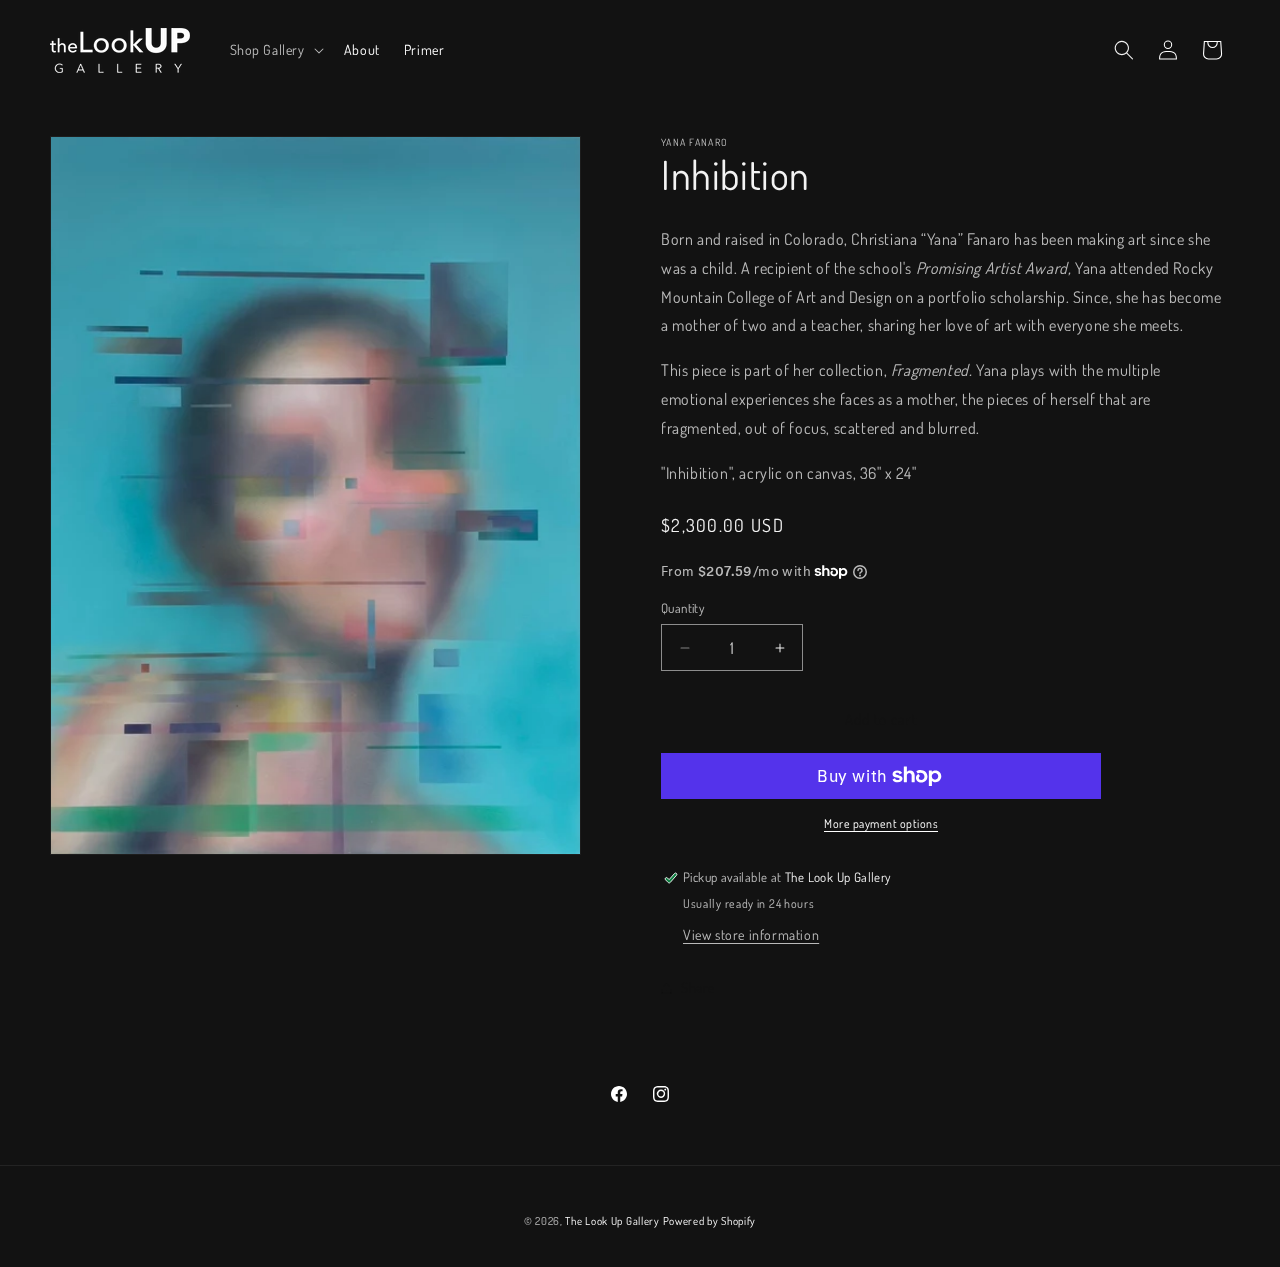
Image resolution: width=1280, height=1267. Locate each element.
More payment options (881, 823)
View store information (751, 934)
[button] (275, 50)
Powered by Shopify (710, 1221)
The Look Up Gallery (612, 1221)
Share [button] (698, 987)
